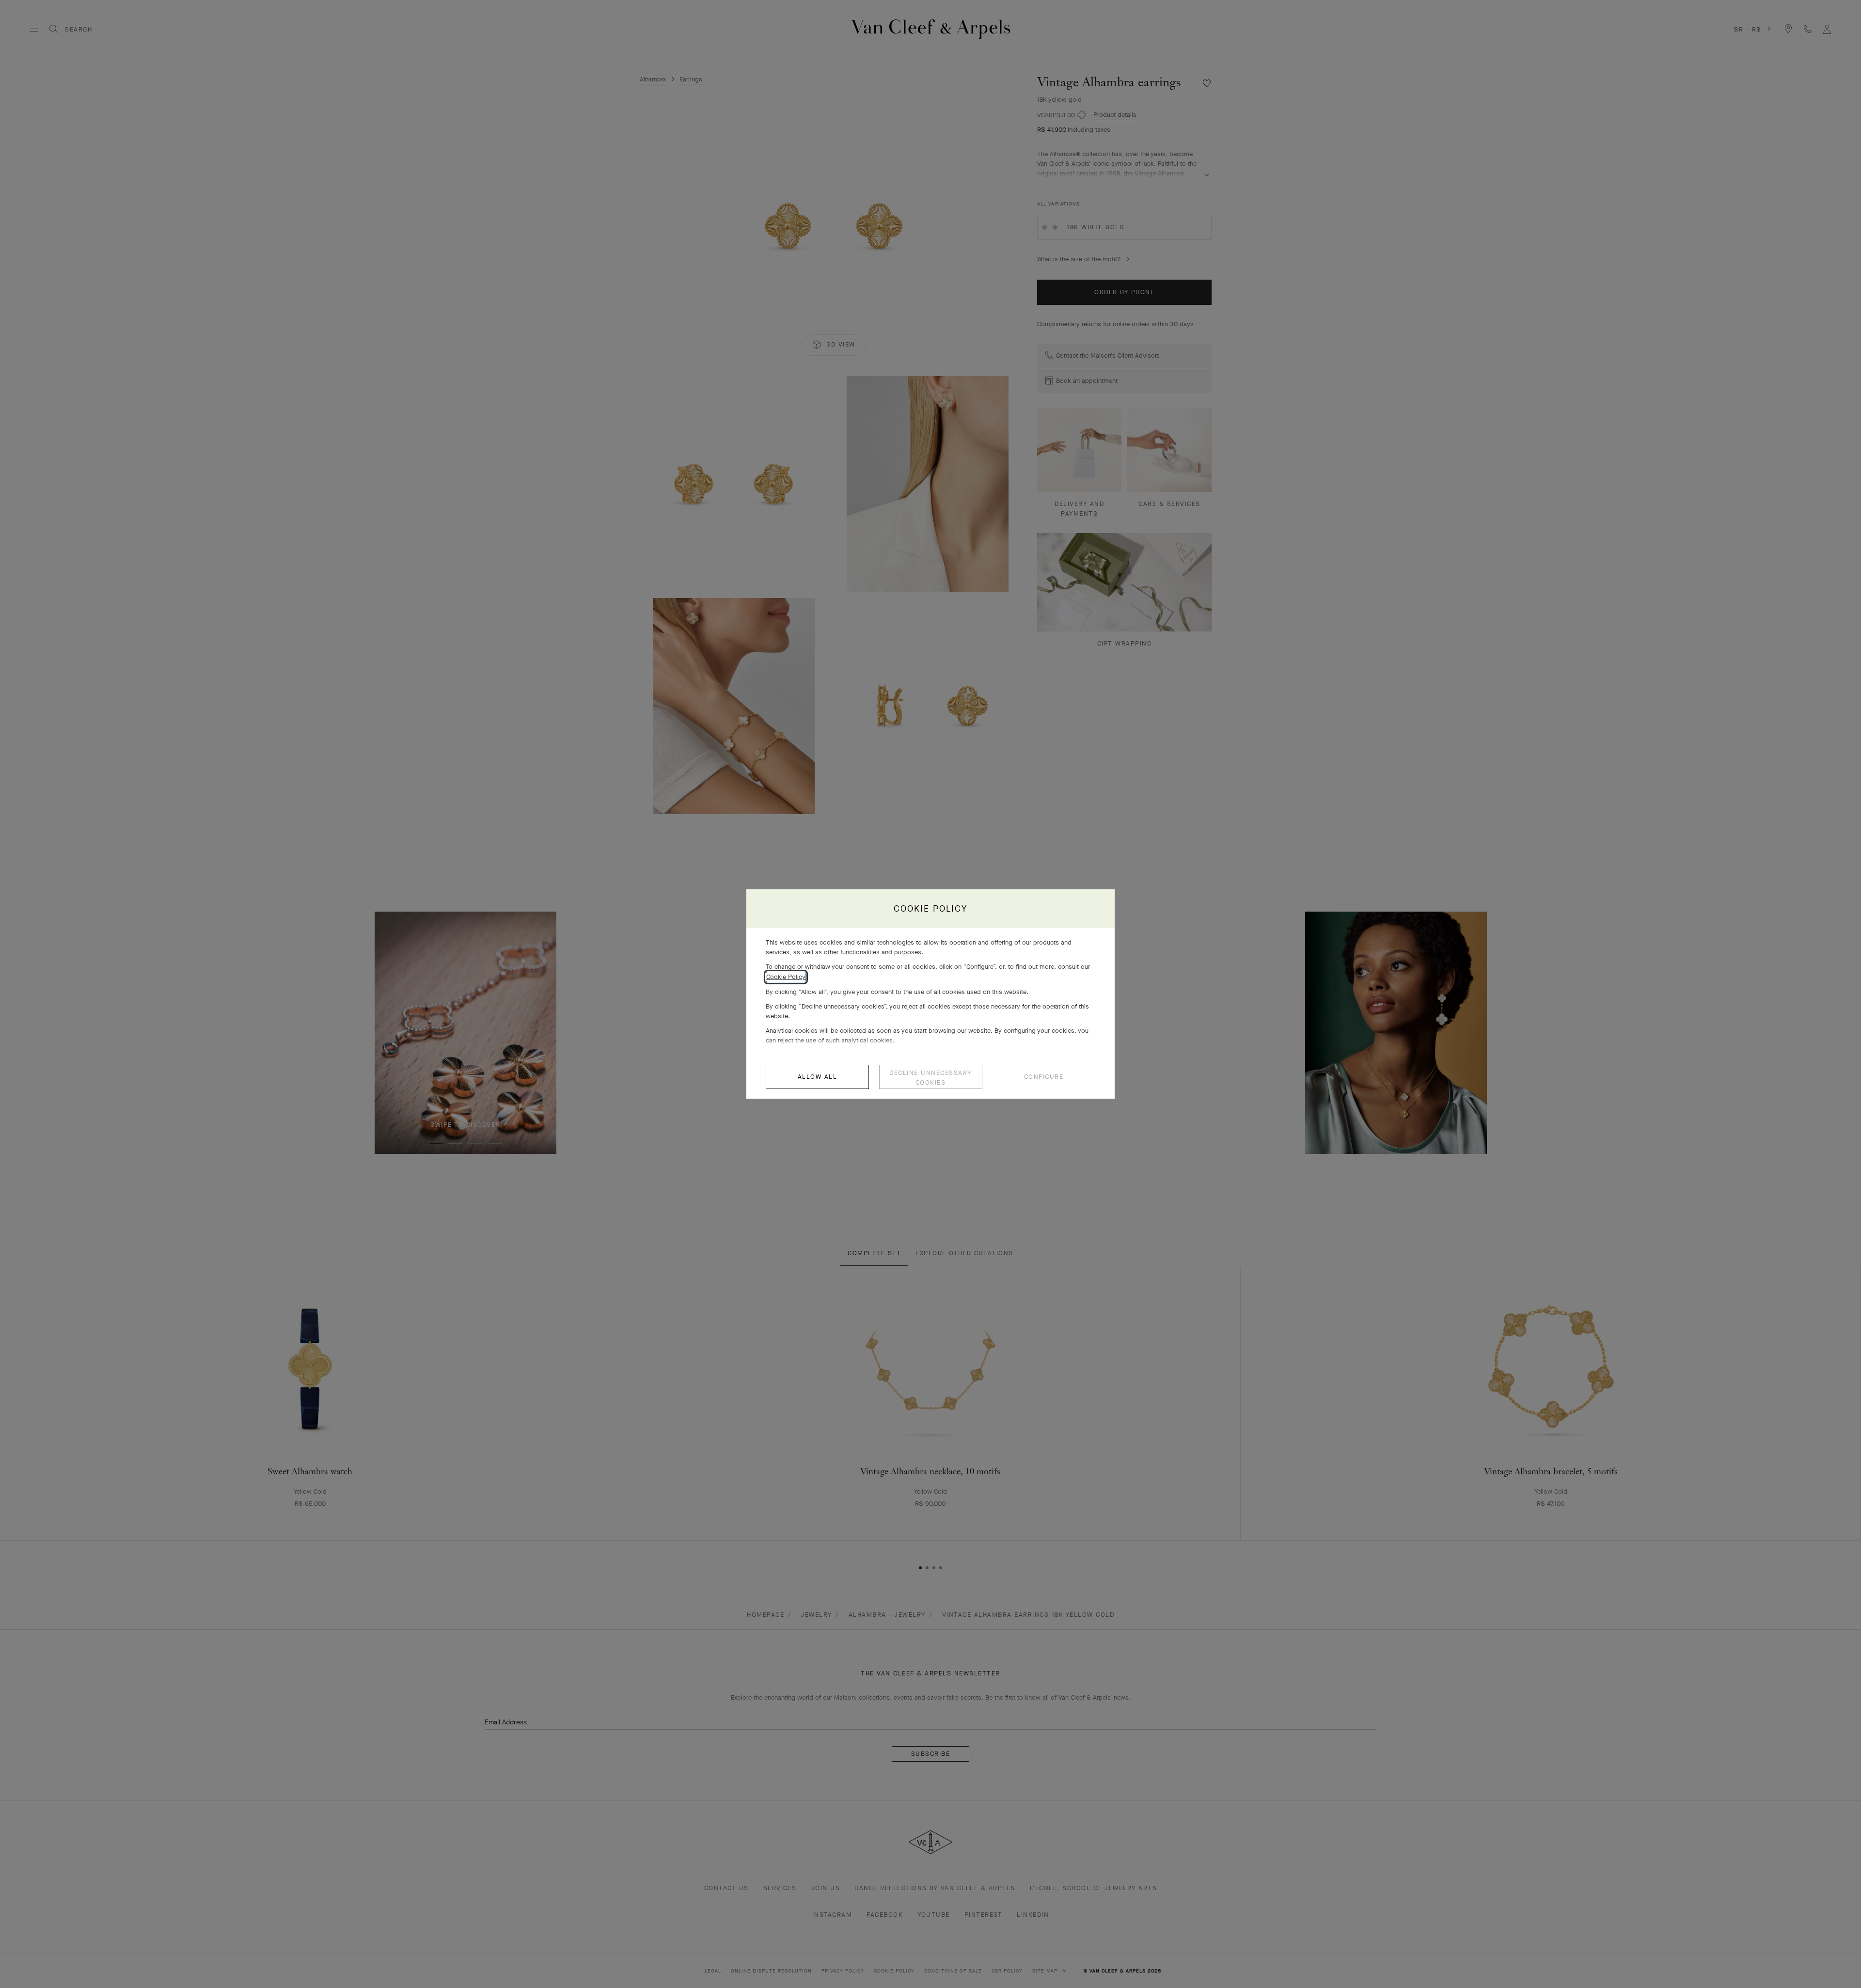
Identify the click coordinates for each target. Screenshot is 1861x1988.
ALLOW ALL (818, 1077)
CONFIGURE (1044, 1077)
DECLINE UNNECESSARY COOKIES (930, 1078)
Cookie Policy (786, 977)
